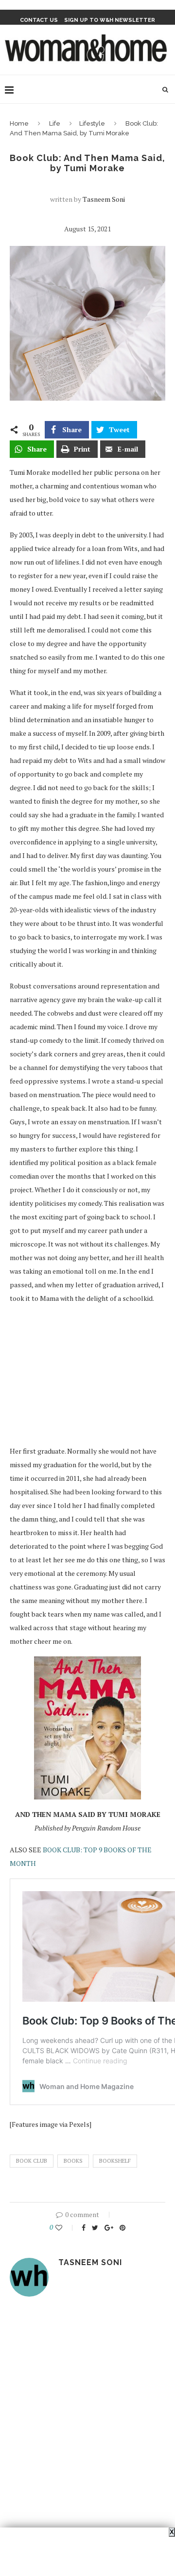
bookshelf (115, 2161)
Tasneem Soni (104, 199)
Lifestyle (92, 123)
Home (19, 123)
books (73, 2161)
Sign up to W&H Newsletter (110, 20)
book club (32, 2161)
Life (55, 123)
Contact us (39, 20)
